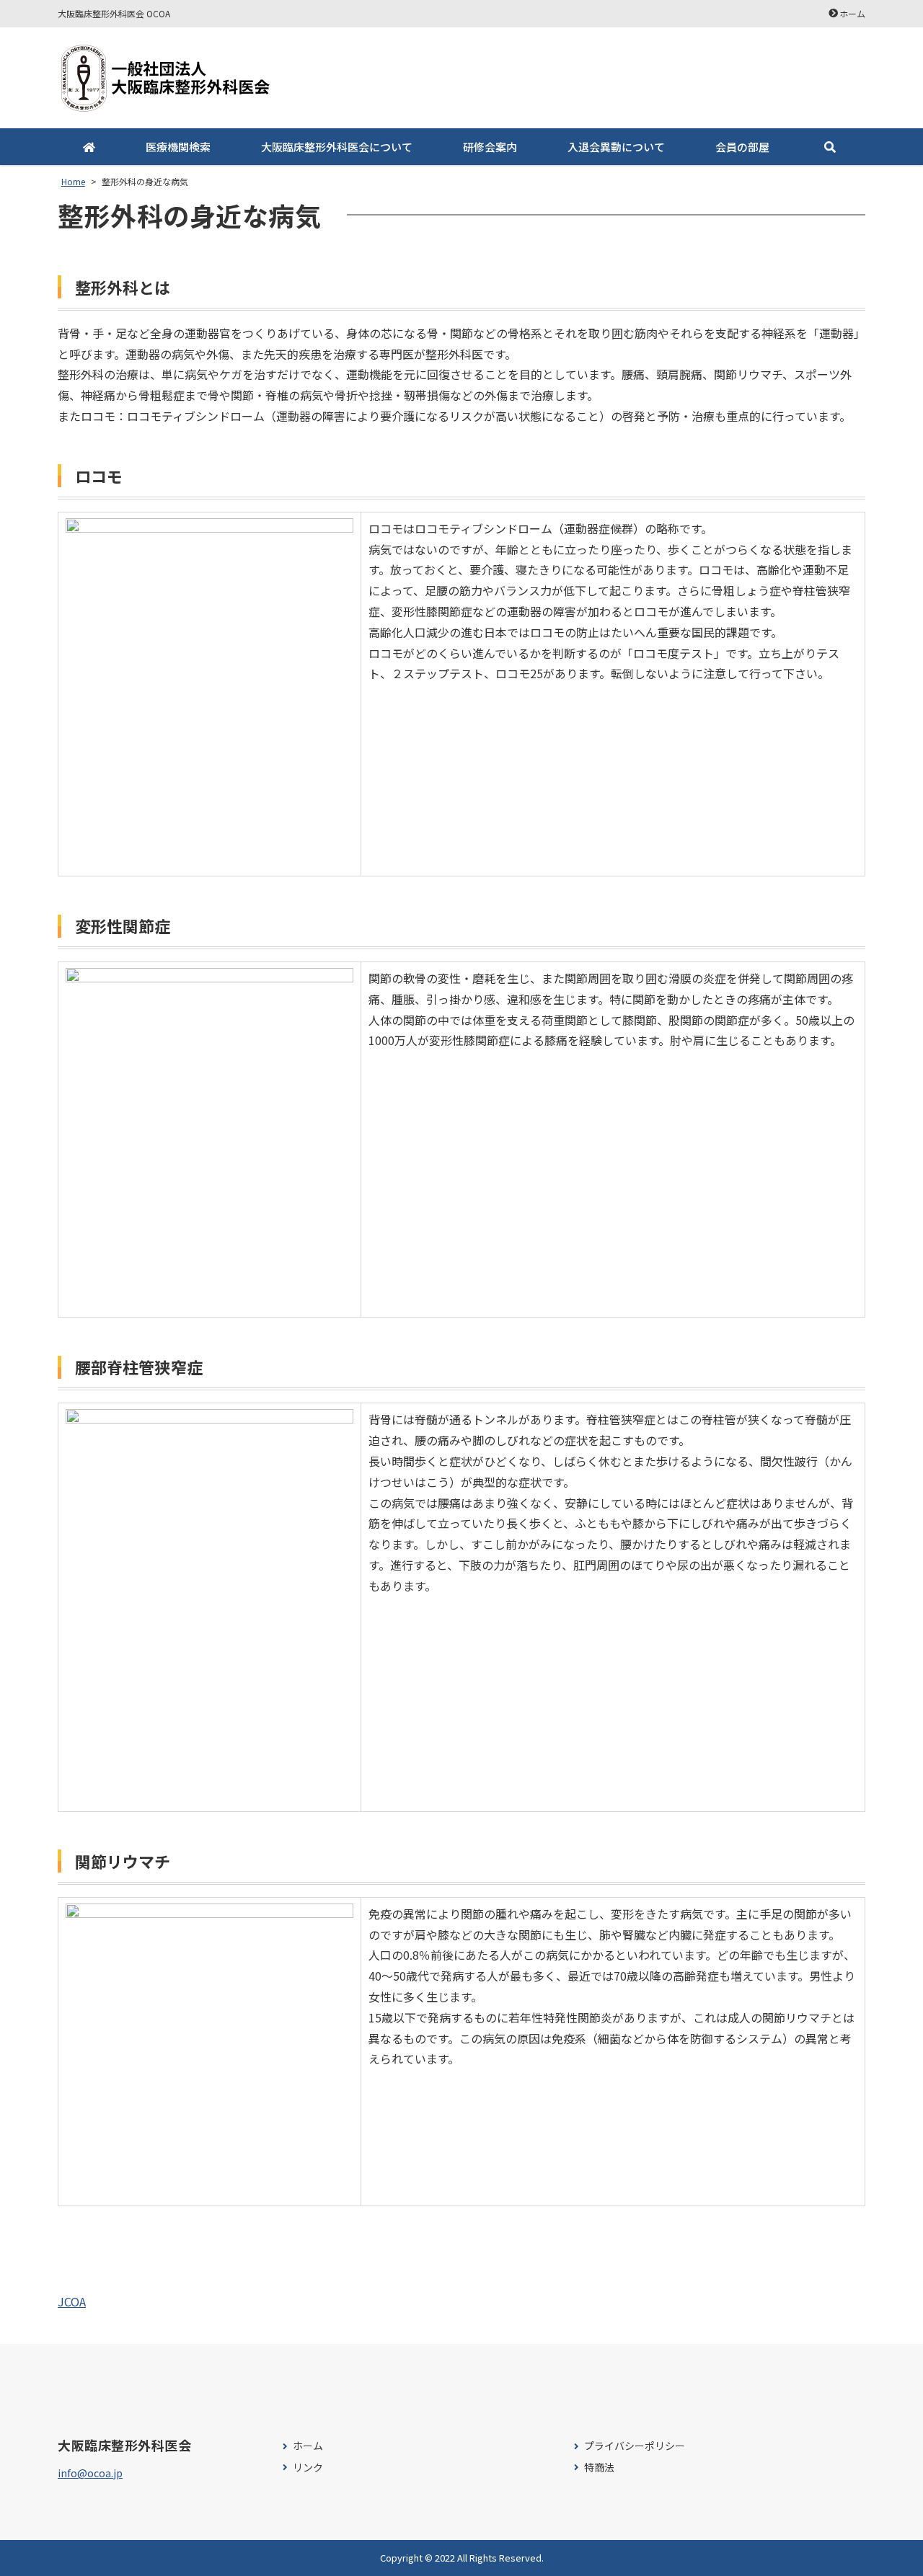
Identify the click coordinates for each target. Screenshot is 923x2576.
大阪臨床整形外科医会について (337, 147)
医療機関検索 (178, 147)
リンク (308, 2468)
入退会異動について (616, 147)
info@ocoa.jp (90, 2473)
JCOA (72, 2301)
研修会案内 (490, 147)
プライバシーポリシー (635, 2446)
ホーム (852, 13)
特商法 (599, 2468)
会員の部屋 (742, 147)
